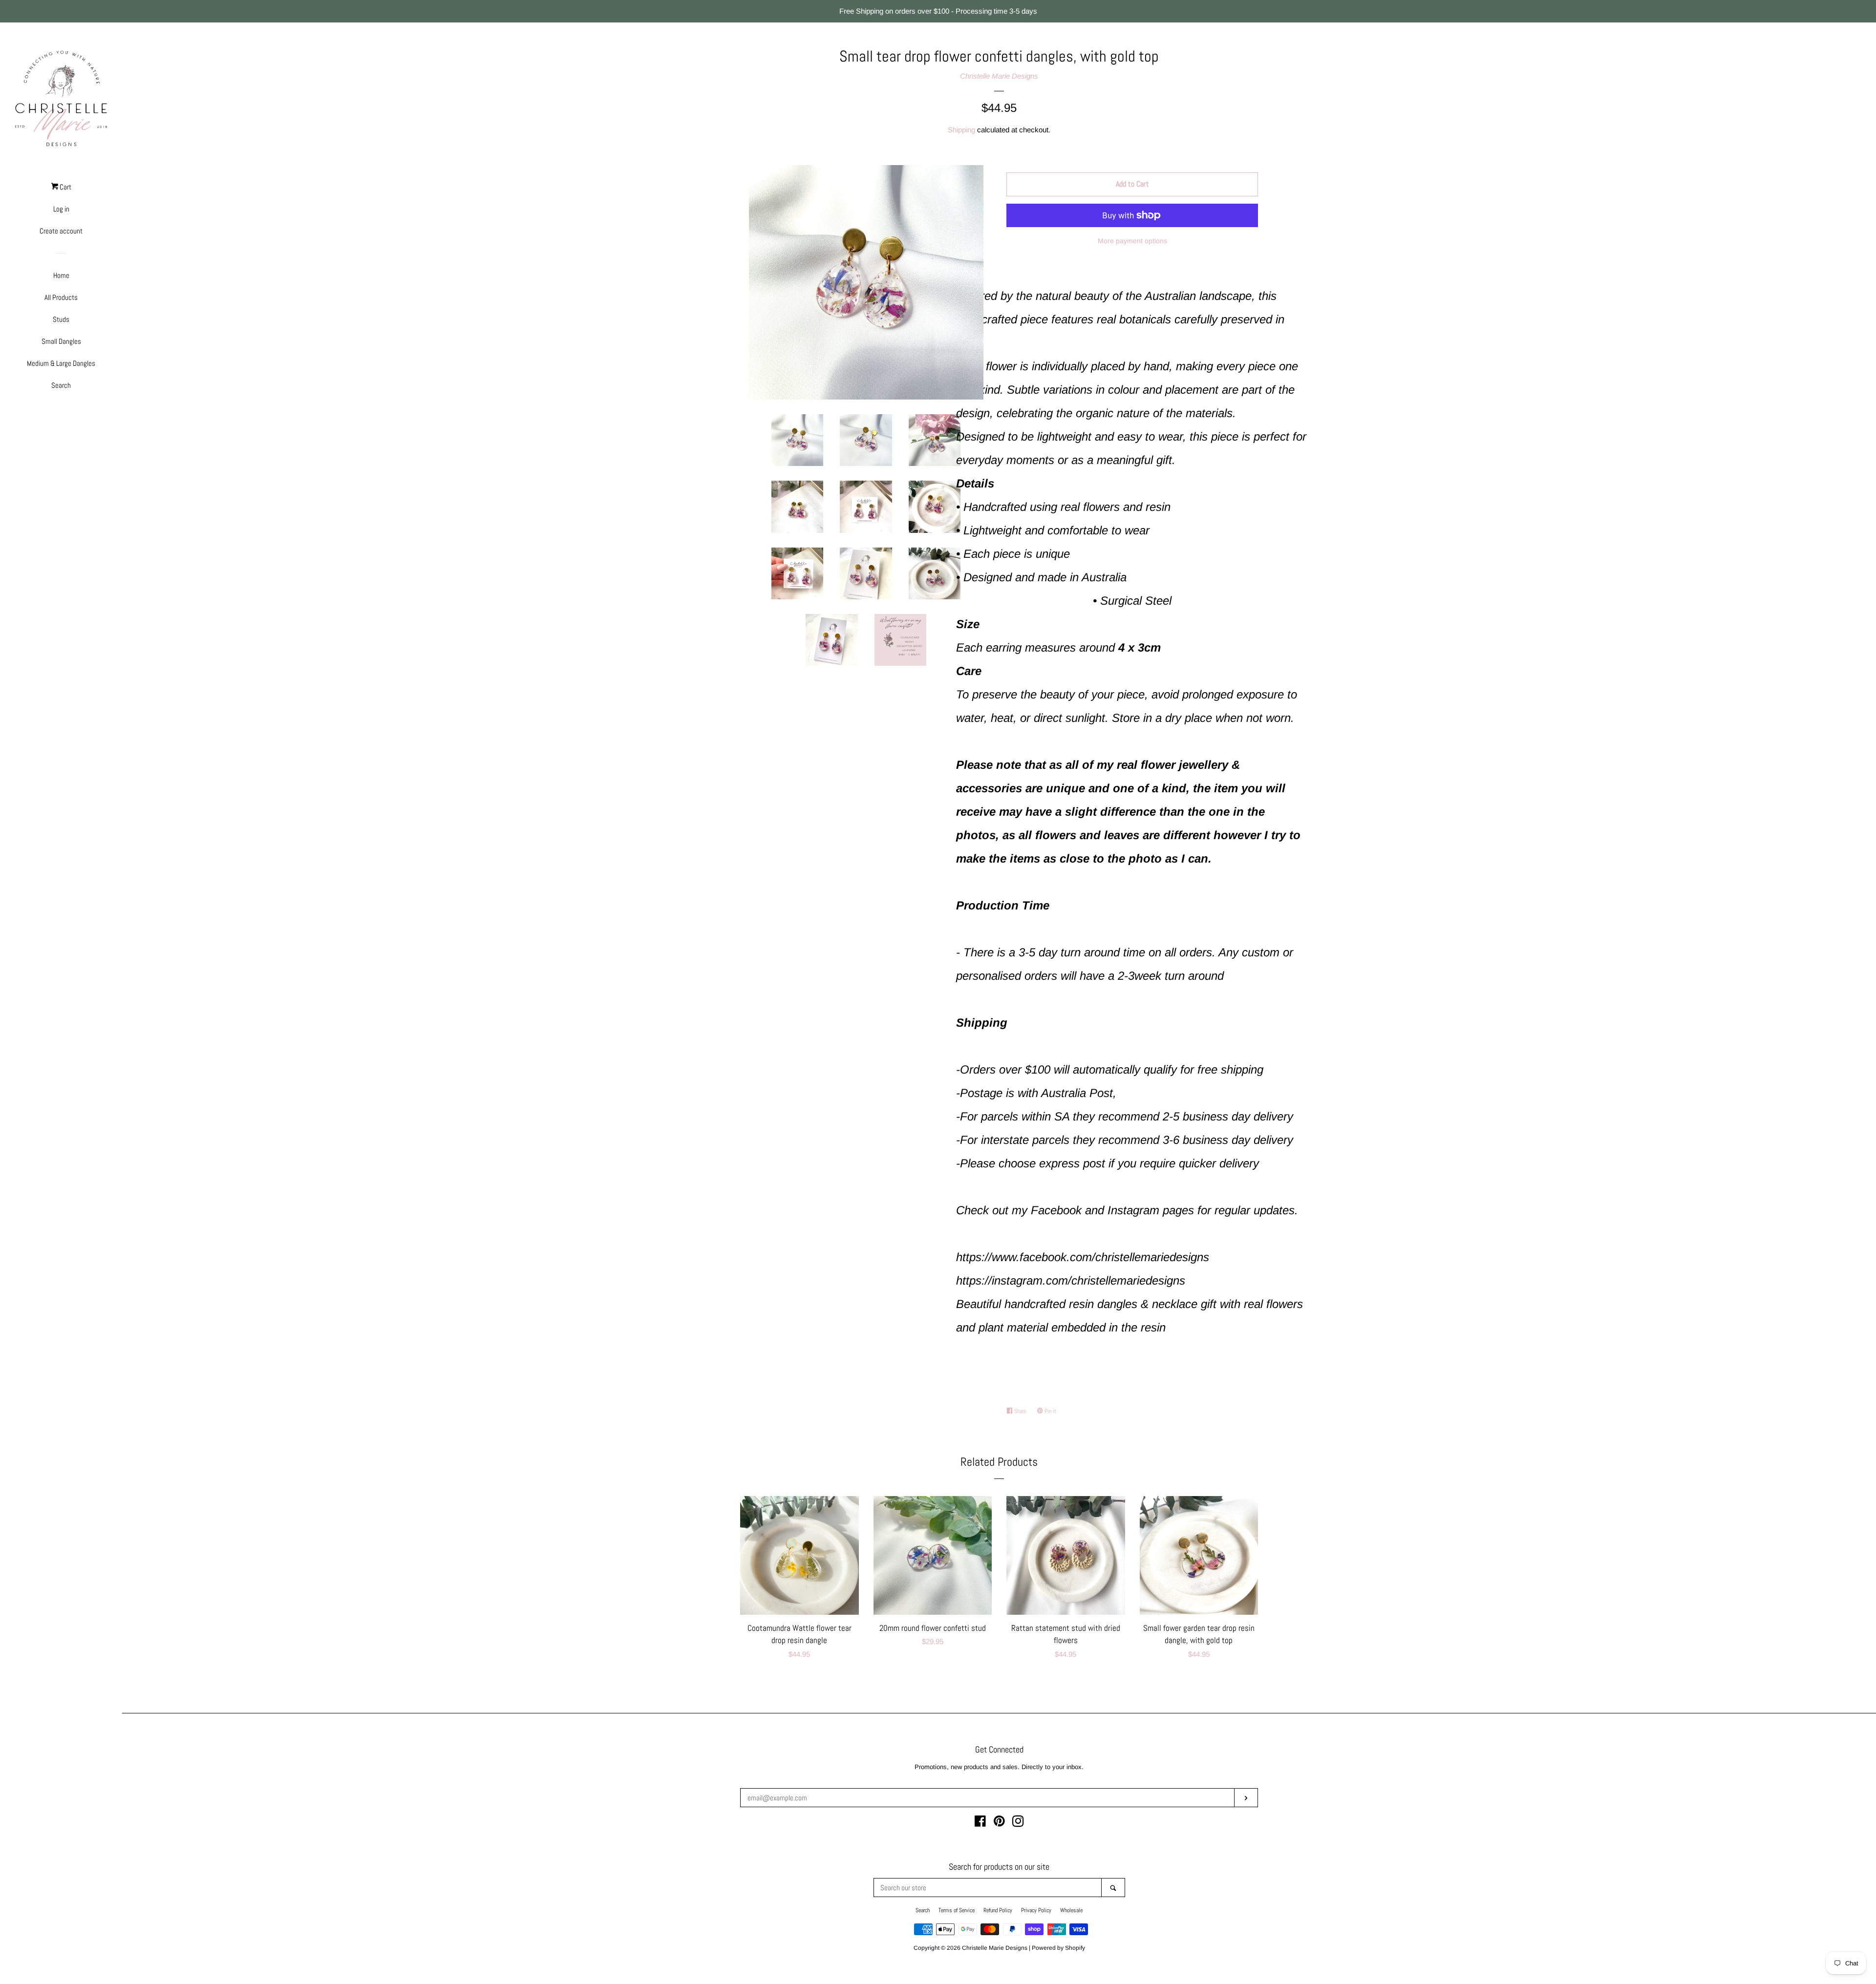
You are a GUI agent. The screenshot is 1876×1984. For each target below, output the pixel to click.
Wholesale (1071, 1910)
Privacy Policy (1036, 1910)
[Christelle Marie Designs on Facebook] (980, 1823)
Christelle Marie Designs (999, 76)
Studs (61, 319)
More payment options (1132, 241)
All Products (61, 297)
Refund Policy (998, 1910)
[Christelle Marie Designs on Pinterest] (999, 1823)
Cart (65, 187)
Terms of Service (957, 1910)
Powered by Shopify (1058, 1948)
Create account (61, 231)
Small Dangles (61, 341)
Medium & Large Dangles (61, 363)
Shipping (961, 130)
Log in (61, 209)
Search (61, 385)
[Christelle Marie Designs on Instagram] (1018, 1823)
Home (61, 275)
